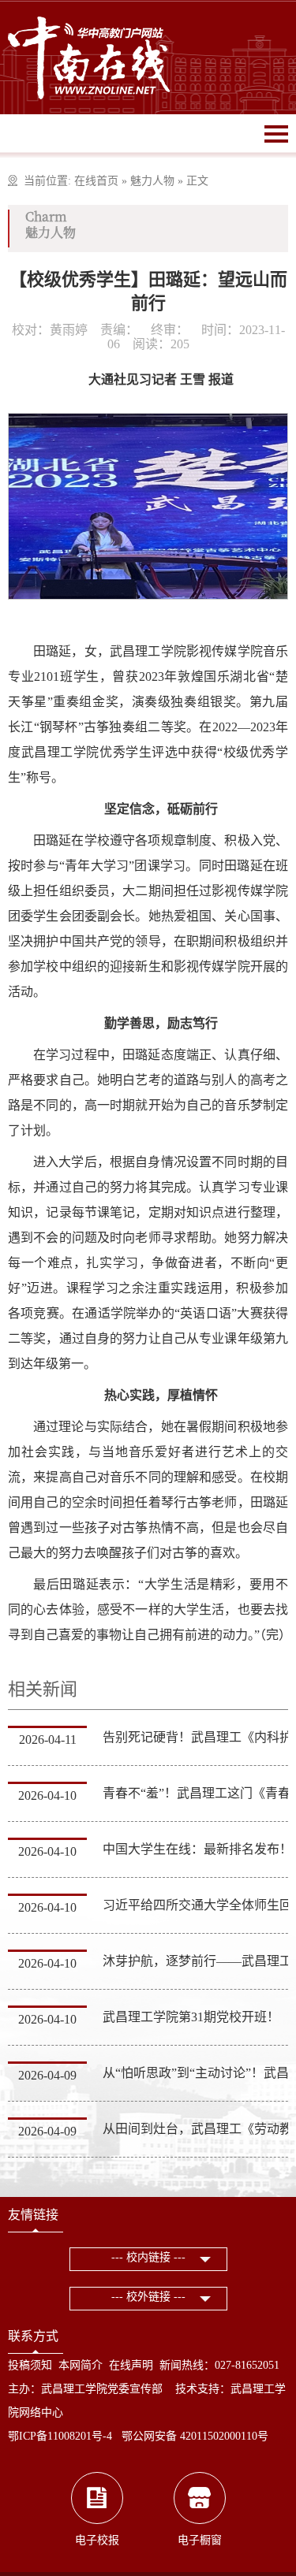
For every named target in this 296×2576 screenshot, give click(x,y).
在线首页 (96, 181)
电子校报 (97, 2540)
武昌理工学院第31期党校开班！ (191, 2017)
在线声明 (131, 2365)
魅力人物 (152, 181)
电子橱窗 (200, 2540)
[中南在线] (89, 56)
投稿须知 (30, 2365)
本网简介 (81, 2365)
